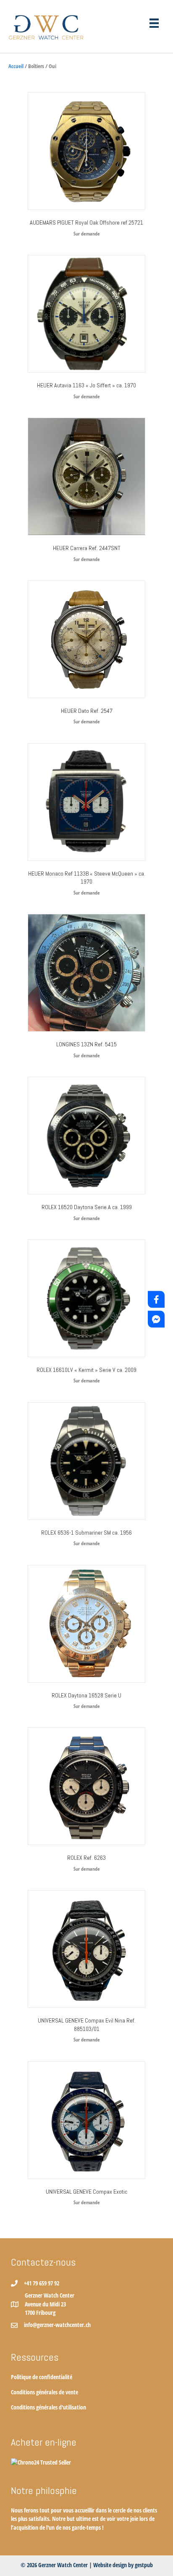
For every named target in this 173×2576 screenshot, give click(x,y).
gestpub (144, 2565)
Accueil (16, 66)
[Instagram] (156, 1278)
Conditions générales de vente (45, 2392)
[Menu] (154, 23)
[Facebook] (156, 1299)
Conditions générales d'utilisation (48, 2407)
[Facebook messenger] (156, 1319)
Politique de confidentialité (42, 2377)
